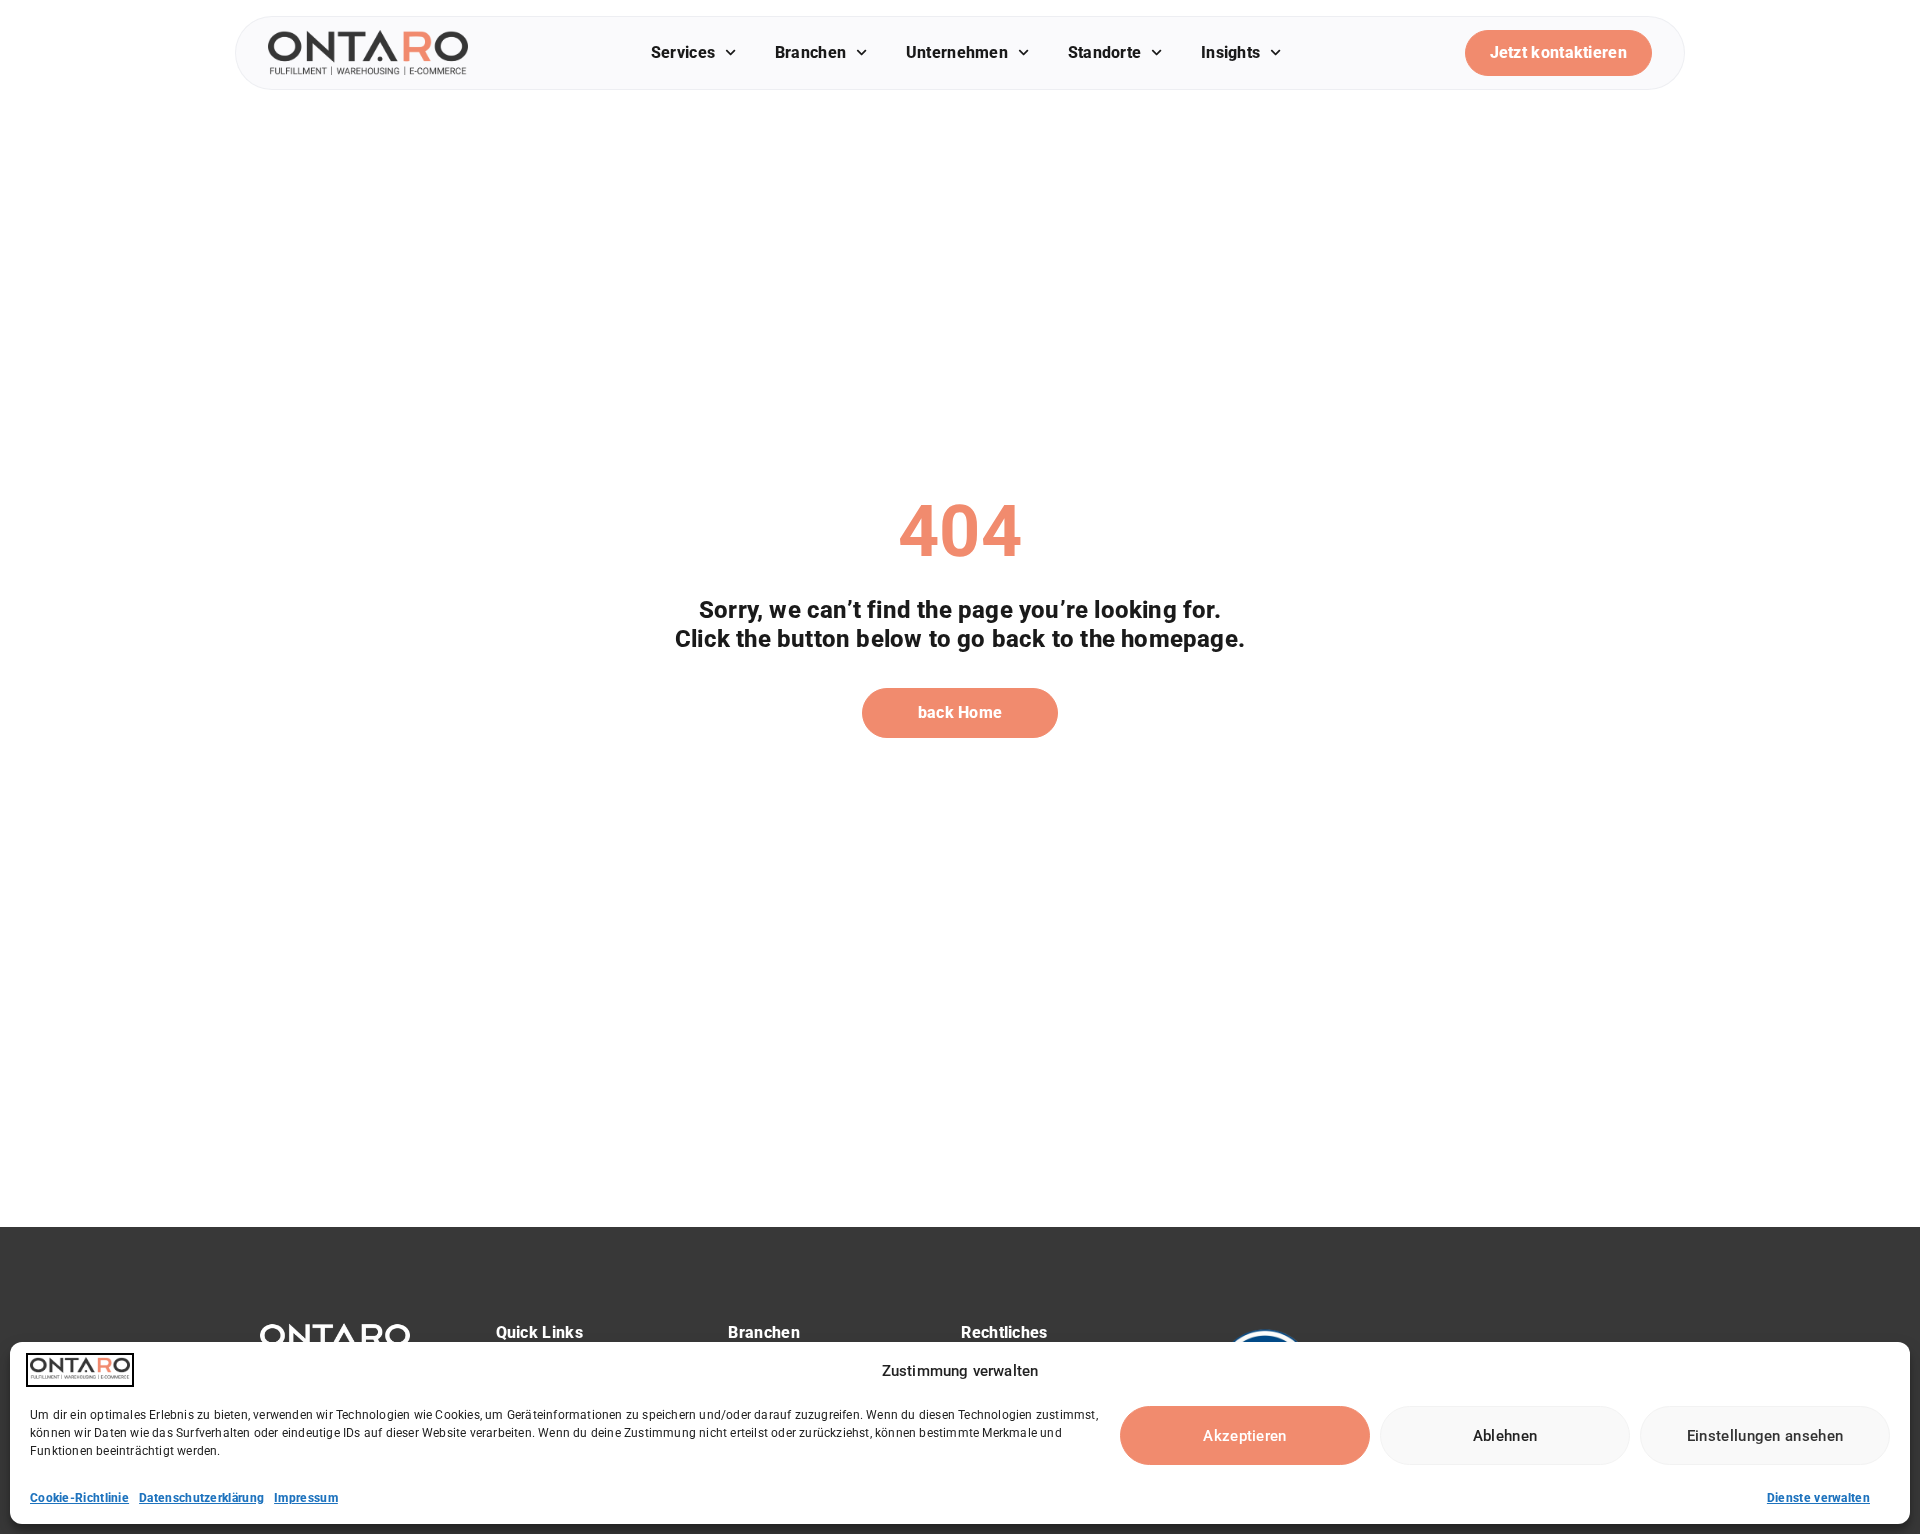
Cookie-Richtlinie (79, 1498)
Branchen (810, 52)
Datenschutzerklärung (201, 1498)
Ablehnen (1505, 1436)
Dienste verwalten (1818, 1498)
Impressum (306, 1498)
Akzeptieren (1244, 1436)
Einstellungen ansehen (1765, 1436)
